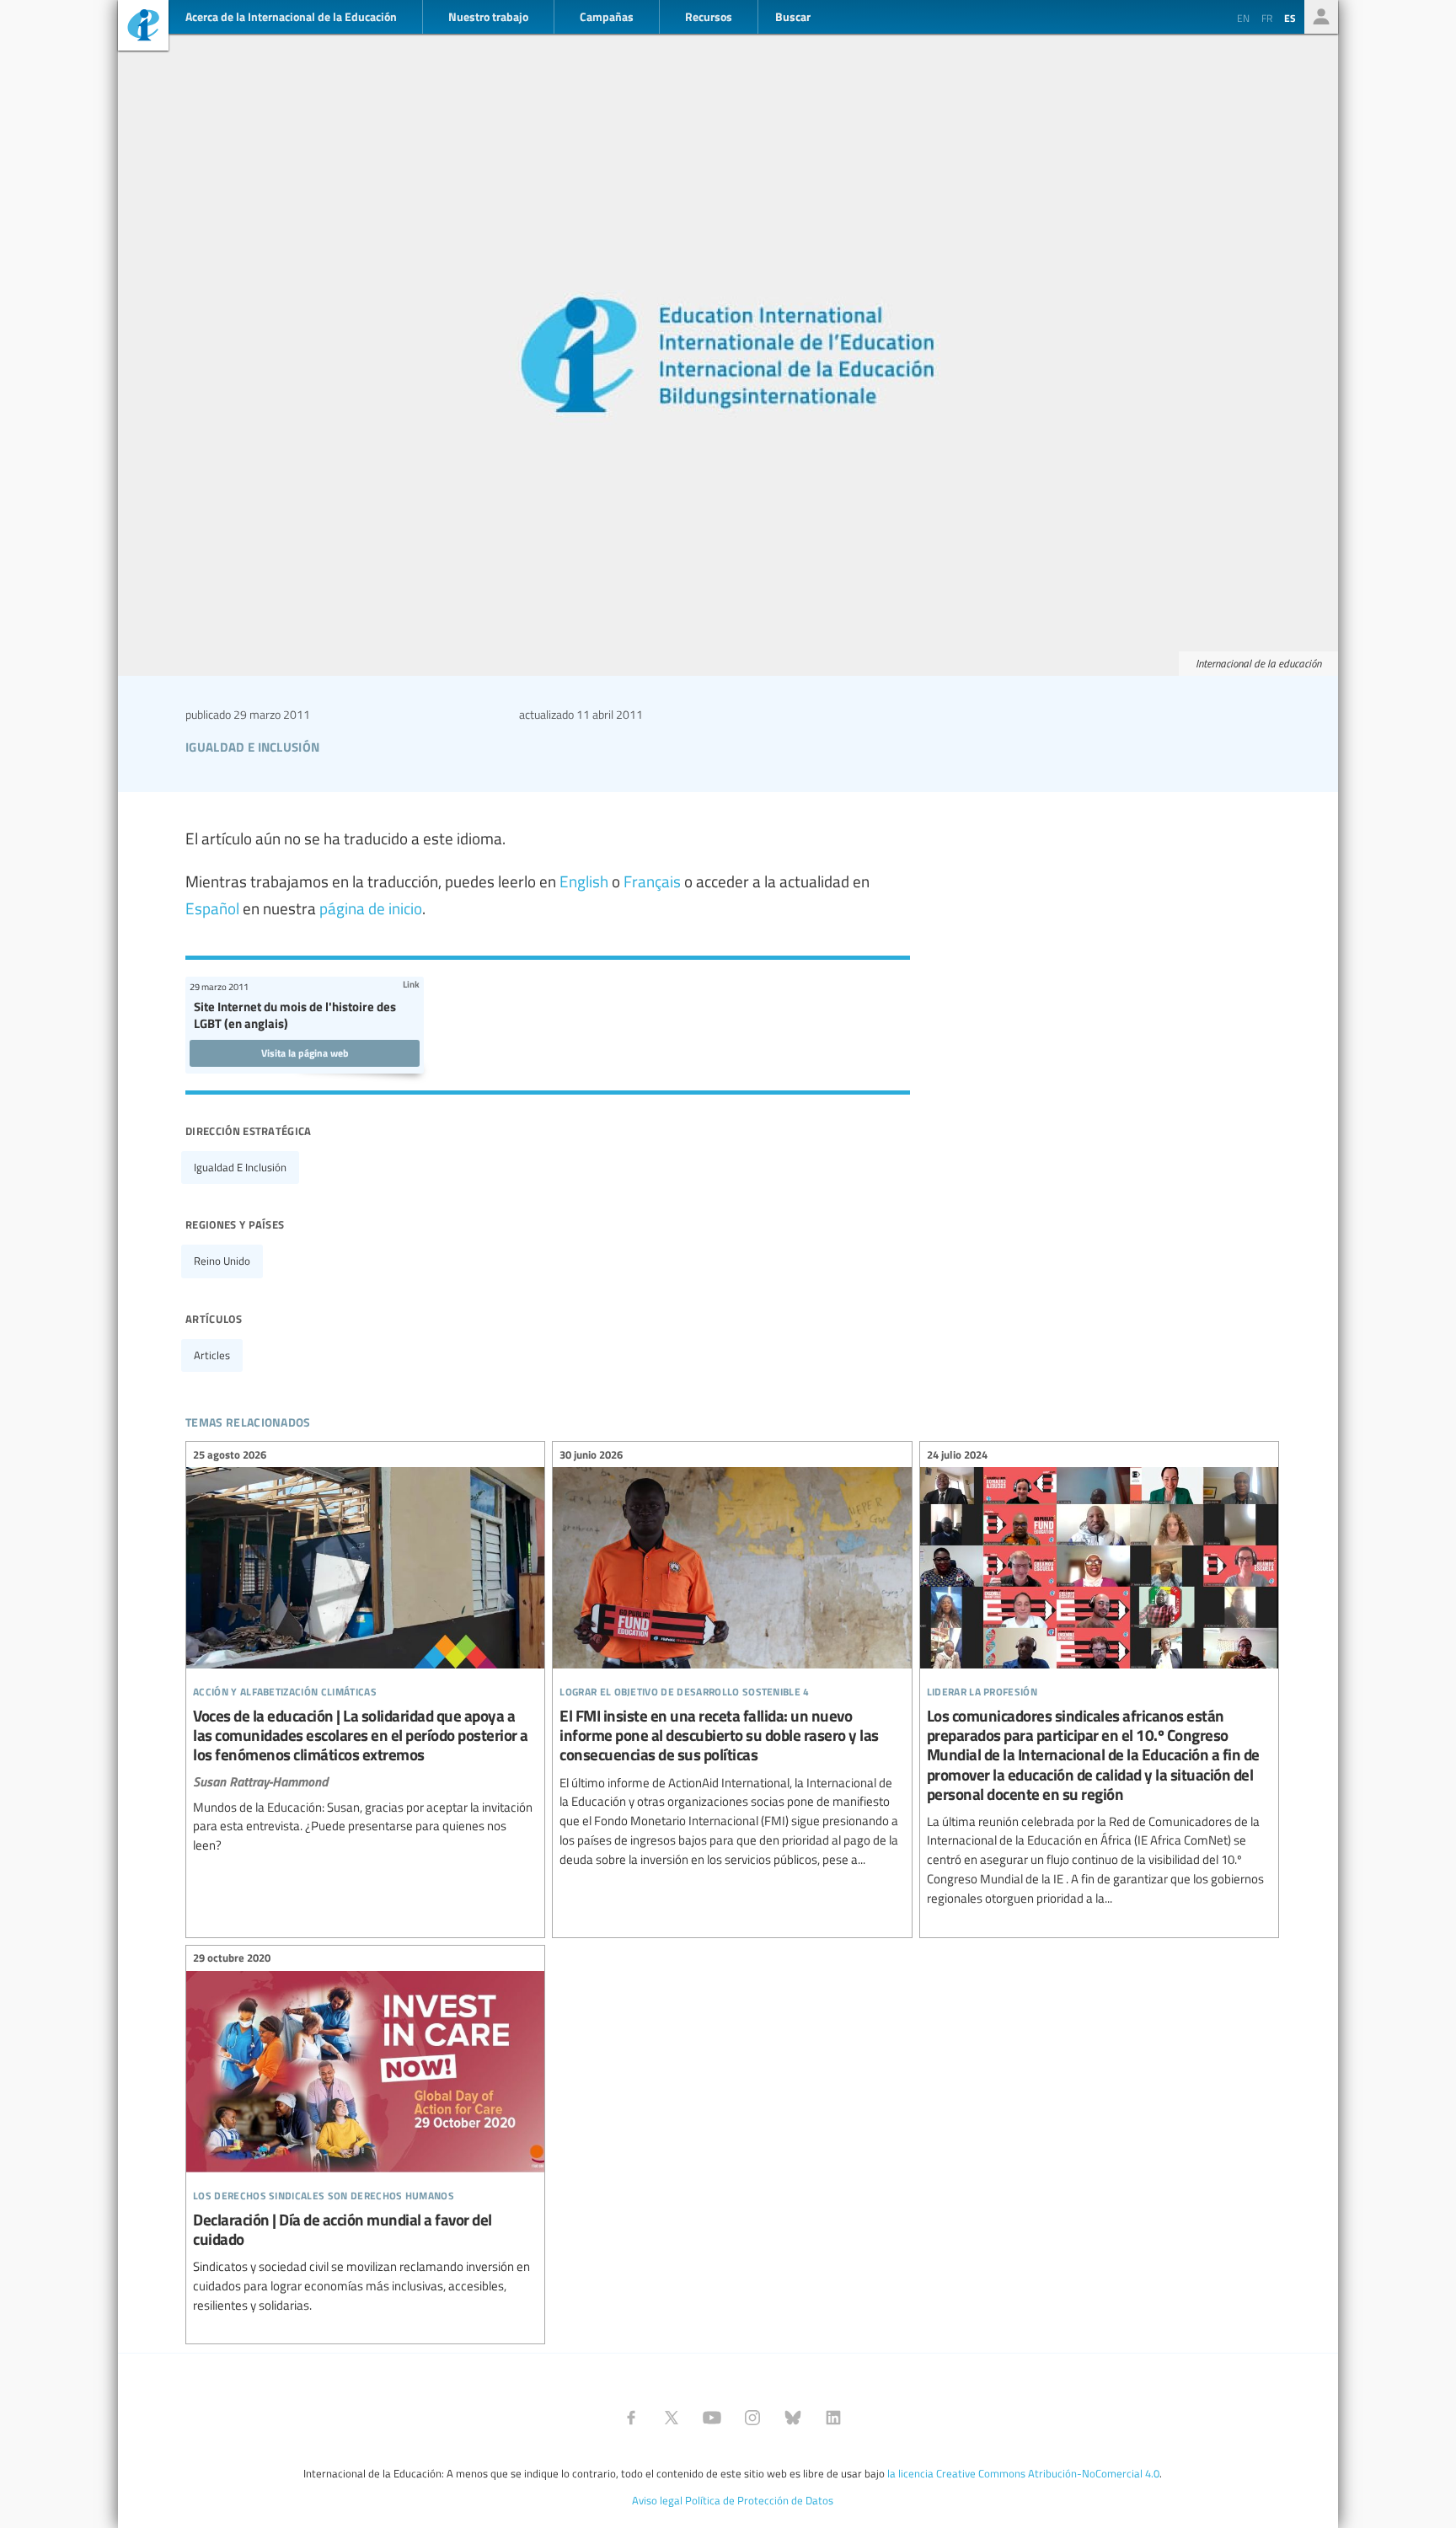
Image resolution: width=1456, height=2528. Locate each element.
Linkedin (833, 2418)
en (1243, 18)
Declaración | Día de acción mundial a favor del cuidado (365, 2134)
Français (652, 881)
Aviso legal (657, 2500)
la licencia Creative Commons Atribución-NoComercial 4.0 (1023, 2473)
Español (212, 908)
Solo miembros (1321, 17)
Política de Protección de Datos (759, 2500)
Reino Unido (222, 1261)
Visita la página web (305, 1053)
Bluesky (793, 2418)
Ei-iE (143, 27)
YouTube (712, 2418)
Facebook (631, 2418)
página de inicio (371, 908)
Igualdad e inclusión (240, 1167)
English (584, 881)
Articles (212, 1355)
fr (1267, 18)
